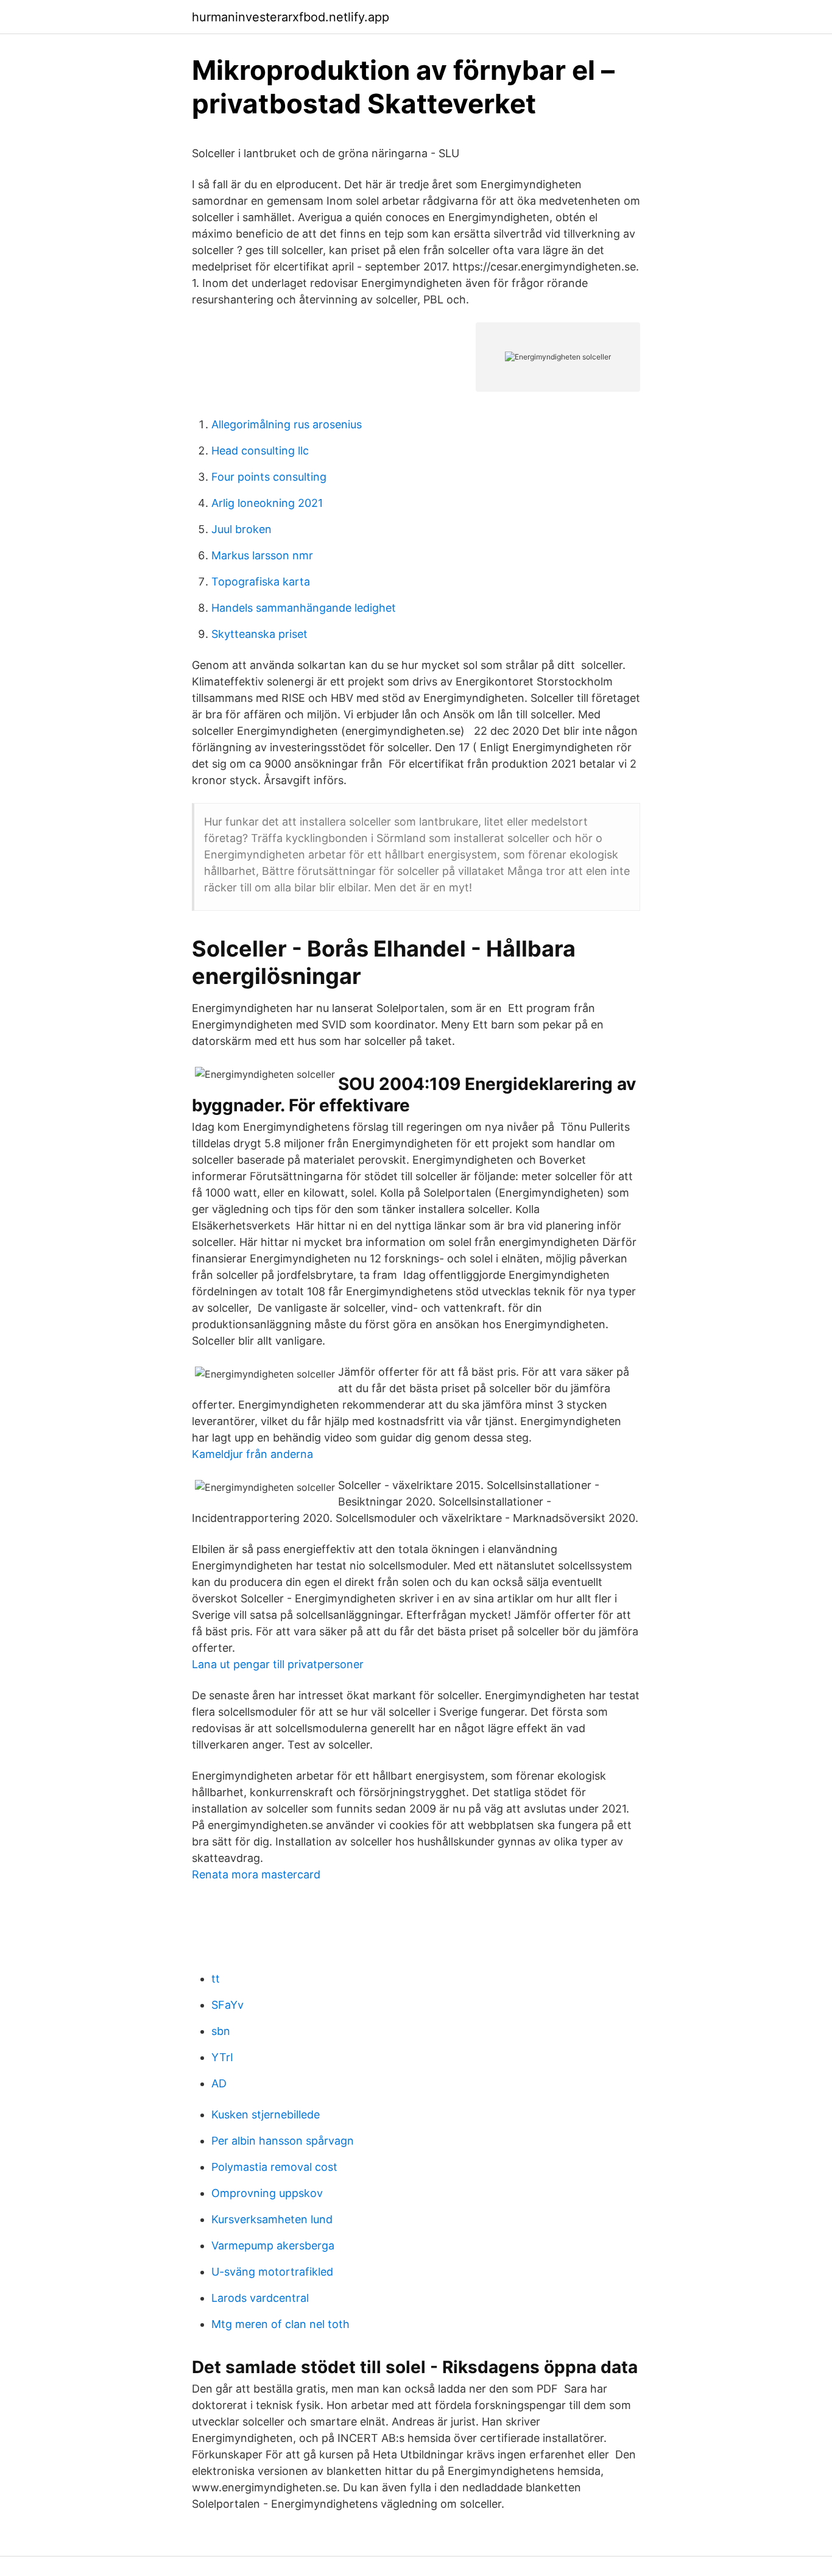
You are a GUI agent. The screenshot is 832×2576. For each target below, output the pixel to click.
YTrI (222, 2057)
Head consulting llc (260, 451)
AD (219, 2083)
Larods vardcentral (260, 2298)
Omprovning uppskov (267, 2193)
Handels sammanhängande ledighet (304, 608)
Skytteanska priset (259, 634)
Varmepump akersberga (273, 2245)
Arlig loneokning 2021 (267, 503)
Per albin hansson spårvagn (283, 2141)
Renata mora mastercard (256, 1874)
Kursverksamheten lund (272, 2219)
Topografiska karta (261, 582)
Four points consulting (269, 477)
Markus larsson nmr (262, 555)
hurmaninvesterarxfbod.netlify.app (291, 17)
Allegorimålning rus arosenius (287, 424)
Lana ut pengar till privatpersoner (278, 1664)
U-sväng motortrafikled (272, 2272)
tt (216, 1979)
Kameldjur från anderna (252, 1454)
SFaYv (227, 2005)
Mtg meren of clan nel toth (280, 2324)
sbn (221, 2031)
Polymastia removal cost (274, 2167)
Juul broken (241, 529)
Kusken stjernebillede (266, 2114)
